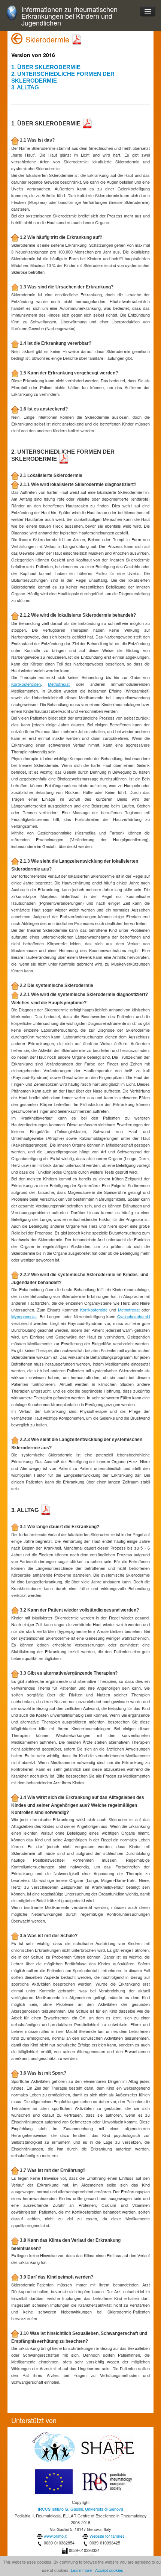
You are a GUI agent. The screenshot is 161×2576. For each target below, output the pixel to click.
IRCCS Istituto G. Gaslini (60, 2509)
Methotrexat (59, 684)
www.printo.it (55, 2536)
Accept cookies (109, 2570)
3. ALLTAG (25, 87)
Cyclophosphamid (133, 1316)
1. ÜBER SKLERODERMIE (46, 67)
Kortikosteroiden (26, 684)
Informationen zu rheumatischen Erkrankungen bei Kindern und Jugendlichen (69, 16)
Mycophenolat (24, 1316)
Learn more (81, 2570)
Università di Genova (104, 2509)
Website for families (107, 2536)
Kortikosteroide (94, 1310)
